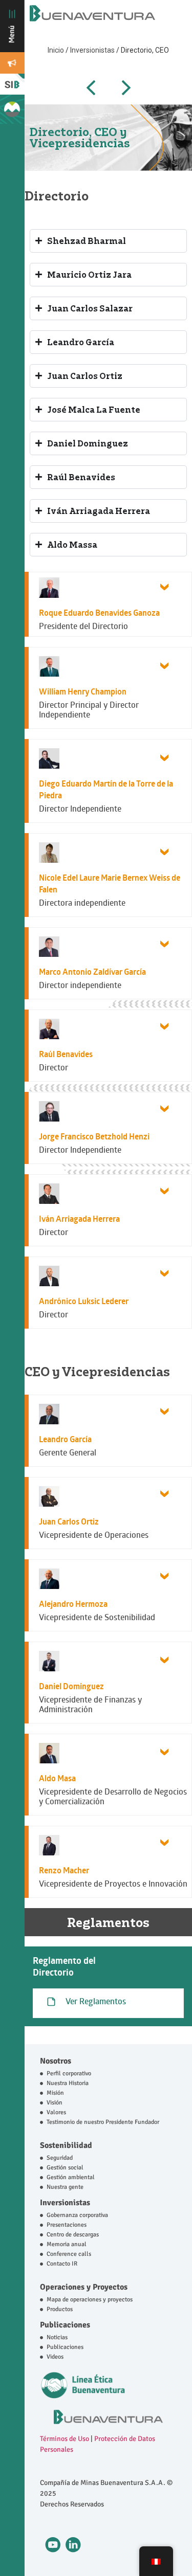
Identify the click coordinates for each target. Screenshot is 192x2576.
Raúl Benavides (66, 1054)
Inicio (57, 50)
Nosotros (56, 2061)
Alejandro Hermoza (73, 1604)
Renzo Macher (64, 1870)
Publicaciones (65, 2325)
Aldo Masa (57, 1778)
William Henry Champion (83, 691)
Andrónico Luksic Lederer (84, 1301)
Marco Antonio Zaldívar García (92, 972)
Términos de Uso (65, 2439)
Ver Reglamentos (96, 2001)
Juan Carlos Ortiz (69, 1521)
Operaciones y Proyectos (84, 2287)
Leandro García (65, 1439)
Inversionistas (93, 50)
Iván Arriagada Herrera (79, 1219)
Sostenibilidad (66, 2145)
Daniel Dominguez (71, 1686)
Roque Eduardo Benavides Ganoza (99, 613)
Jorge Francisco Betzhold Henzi (94, 1136)
